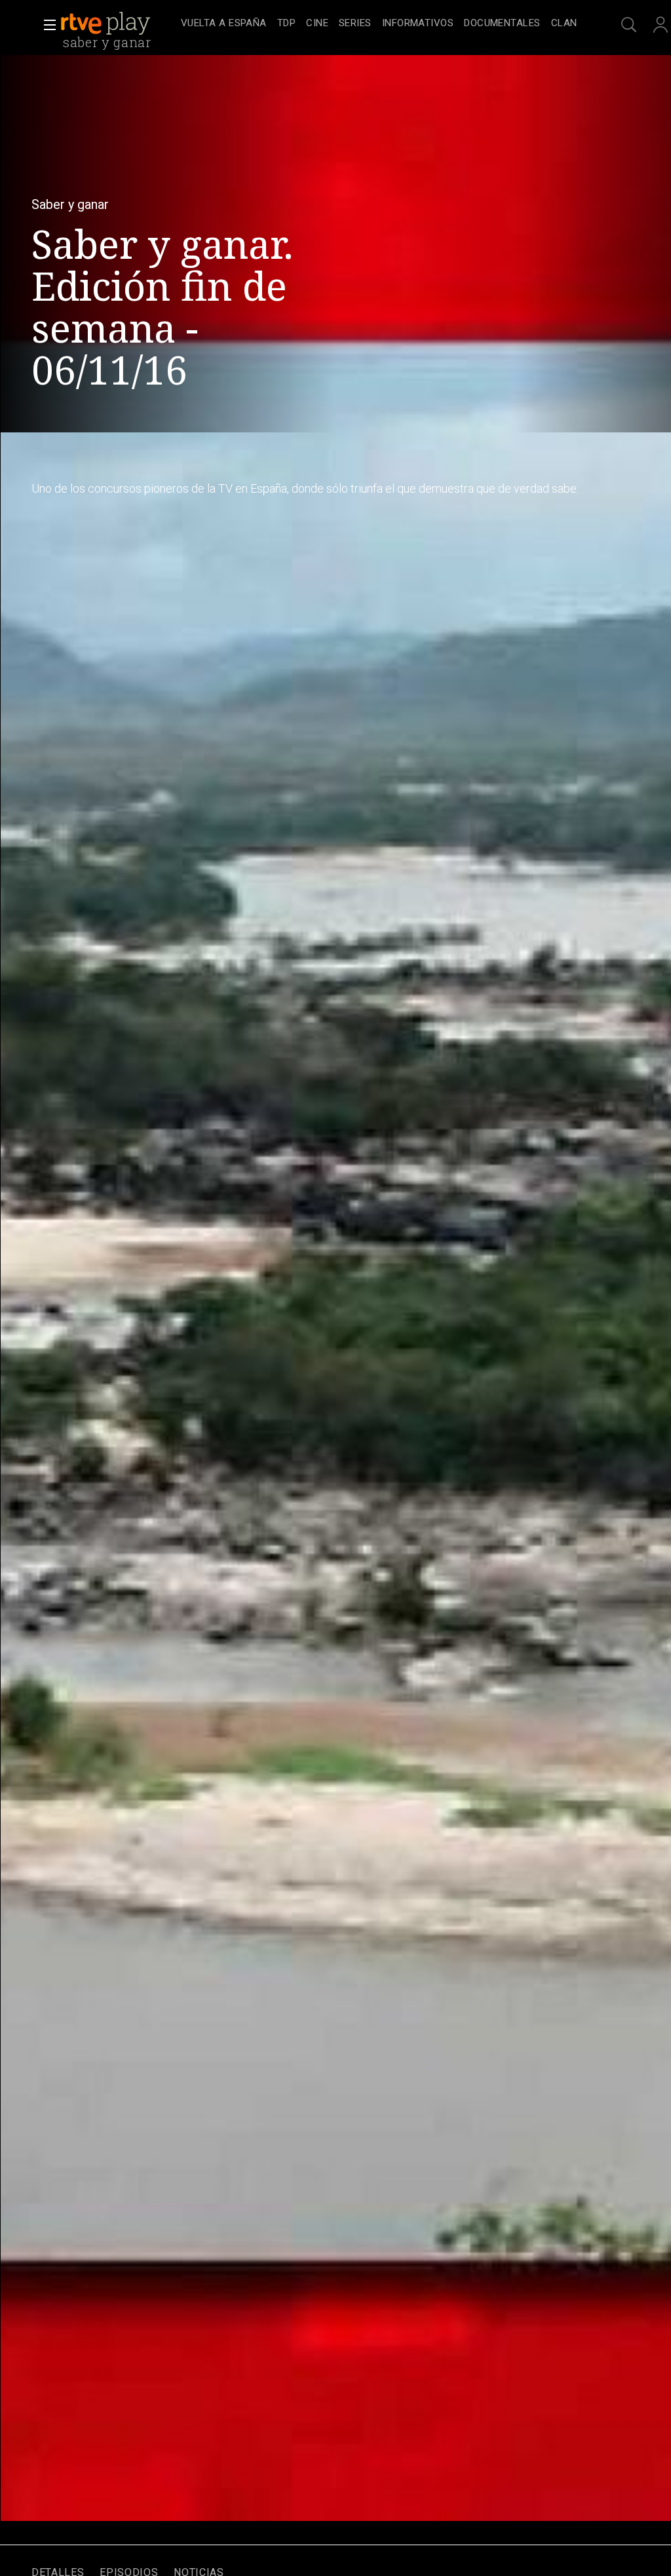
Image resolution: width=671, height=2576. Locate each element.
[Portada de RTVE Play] (107, 24)
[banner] (118, 24)
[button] (46, 25)
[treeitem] (224, 24)
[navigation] (379, 24)
